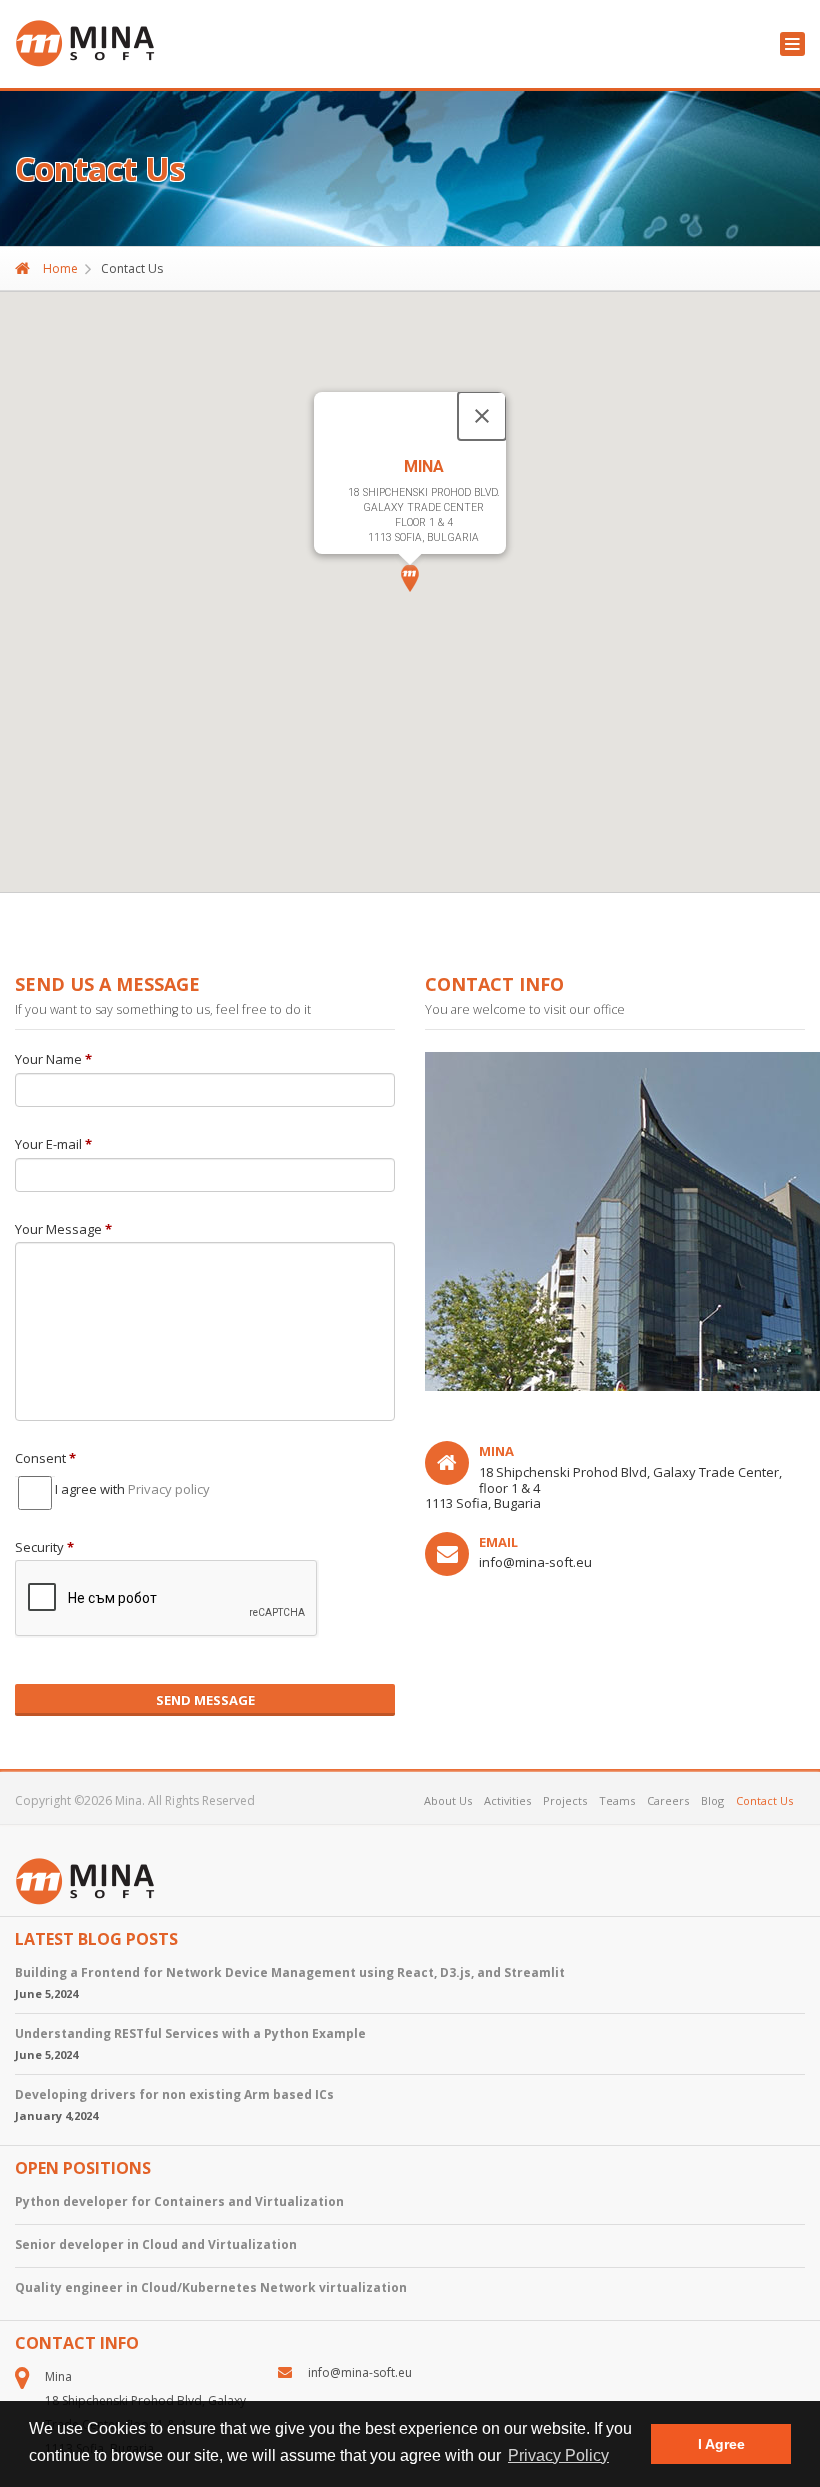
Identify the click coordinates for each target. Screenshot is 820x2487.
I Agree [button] (721, 2444)
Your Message (63, 1230)
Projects (565, 1800)
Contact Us (764, 1800)
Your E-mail (53, 1145)
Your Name (53, 1060)
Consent (45, 1459)
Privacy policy (169, 1489)
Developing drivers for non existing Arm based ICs (174, 2094)
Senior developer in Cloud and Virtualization (156, 2244)
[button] (410, 578)
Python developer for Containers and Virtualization (179, 2201)
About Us (448, 1800)
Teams (617, 1800)
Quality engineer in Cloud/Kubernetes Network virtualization (211, 2287)
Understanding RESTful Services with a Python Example (190, 2033)
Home (59, 268)
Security (44, 1548)
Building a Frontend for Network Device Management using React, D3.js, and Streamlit (290, 1972)
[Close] (482, 416)
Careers (668, 1800)
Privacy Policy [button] (558, 2455)
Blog (712, 1800)
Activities (507, 1800)
